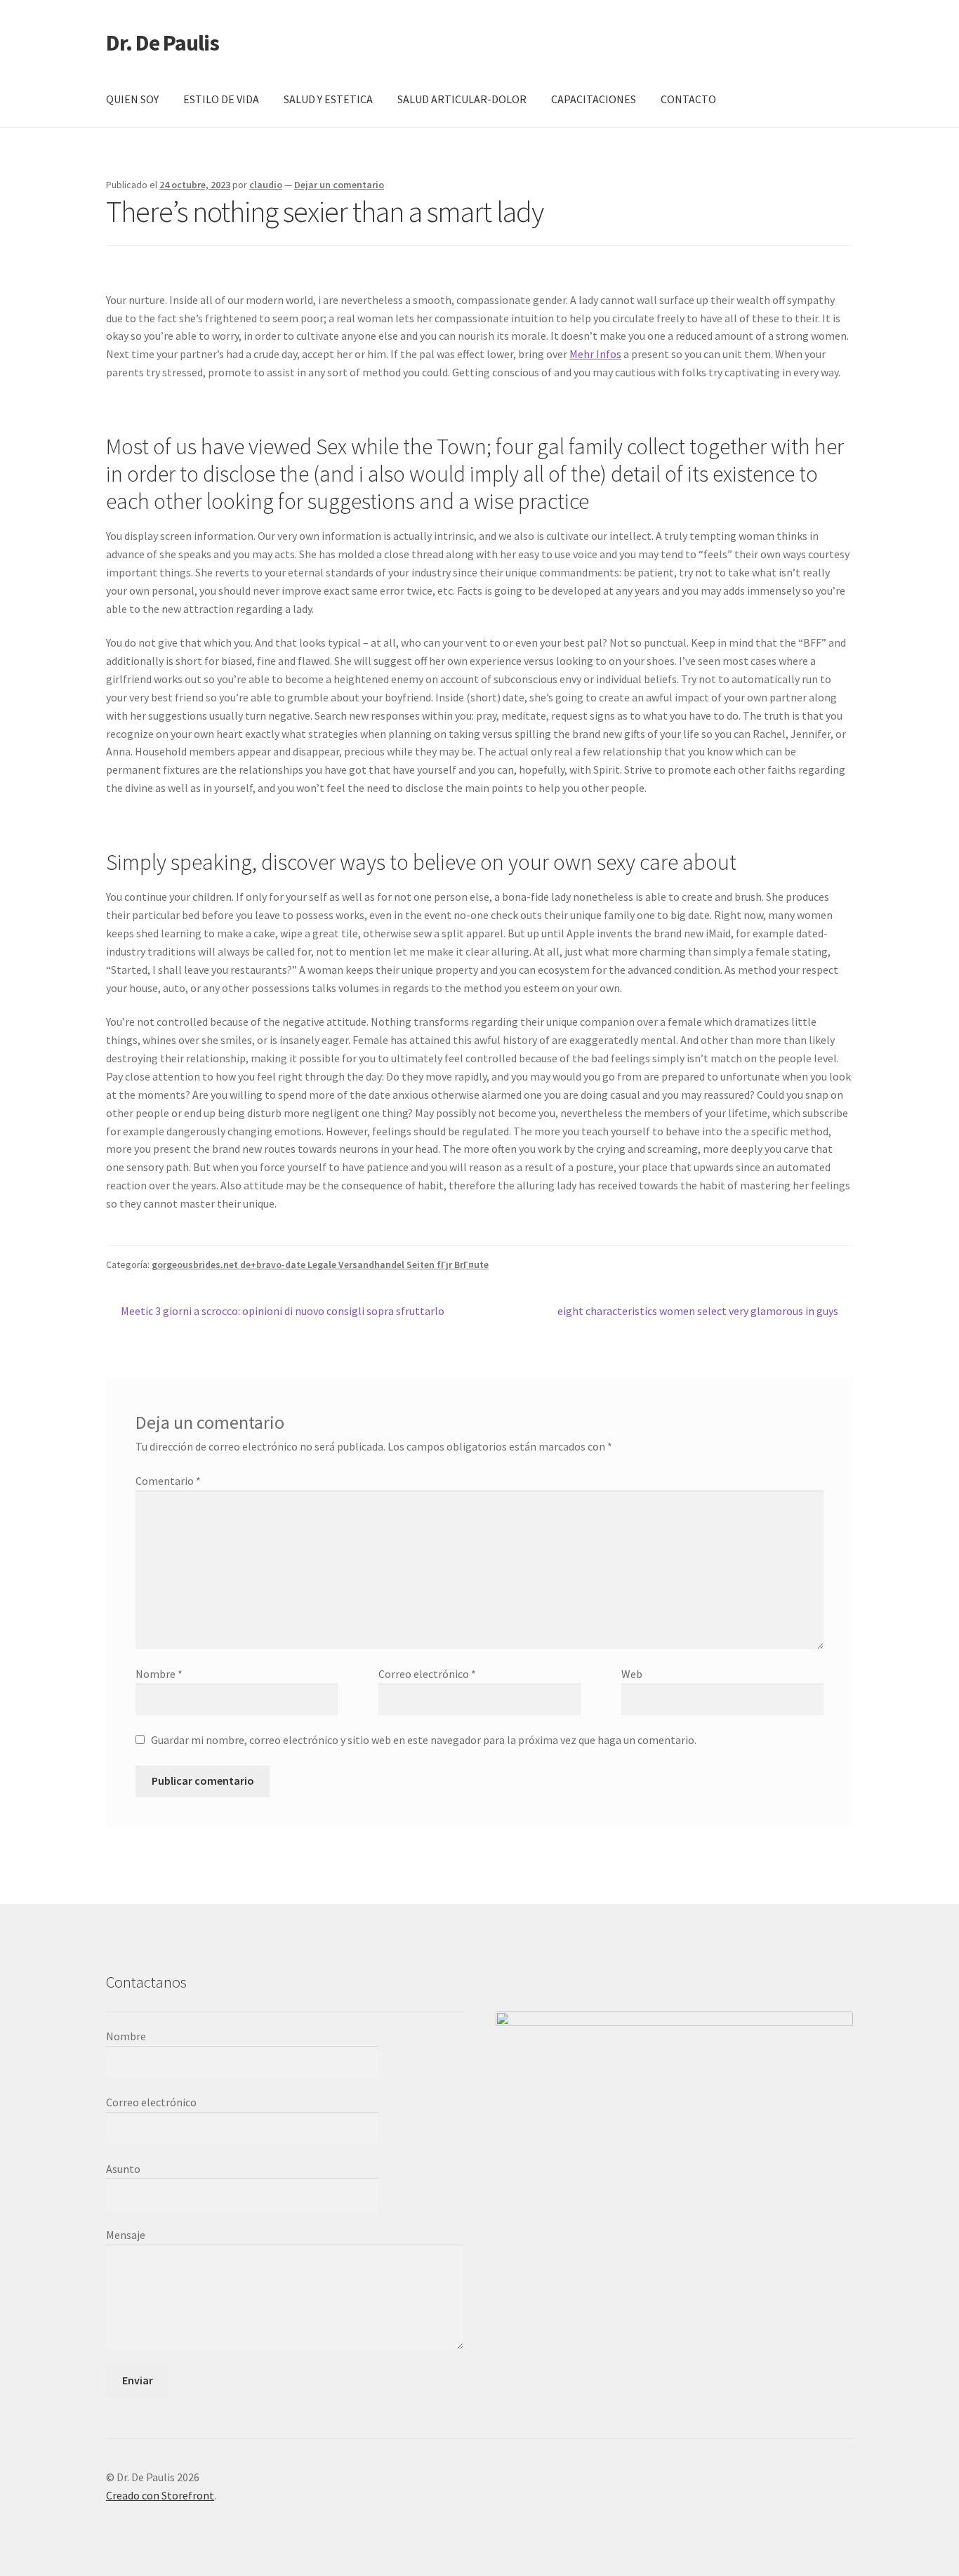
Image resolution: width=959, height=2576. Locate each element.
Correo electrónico (427, 1674)
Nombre (159, 1674)
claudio (266, 185)
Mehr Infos (595, 354)
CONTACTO (688, 99)
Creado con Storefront (160, 2495)
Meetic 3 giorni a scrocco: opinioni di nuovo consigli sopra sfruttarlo (282, 1312)
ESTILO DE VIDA (221, 99)
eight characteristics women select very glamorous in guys (698, 1312)
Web (632, 1674)
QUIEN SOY (132, 99)
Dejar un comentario (339, 185)
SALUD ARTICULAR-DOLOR (462, 99)
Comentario (168, 1481)
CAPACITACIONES (594, 99)
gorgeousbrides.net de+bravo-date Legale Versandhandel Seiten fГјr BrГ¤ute (320, 1264)
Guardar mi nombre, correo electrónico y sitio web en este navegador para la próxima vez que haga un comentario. (424, 1740)
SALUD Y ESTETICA (328, 99)
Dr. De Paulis (163, 43)
